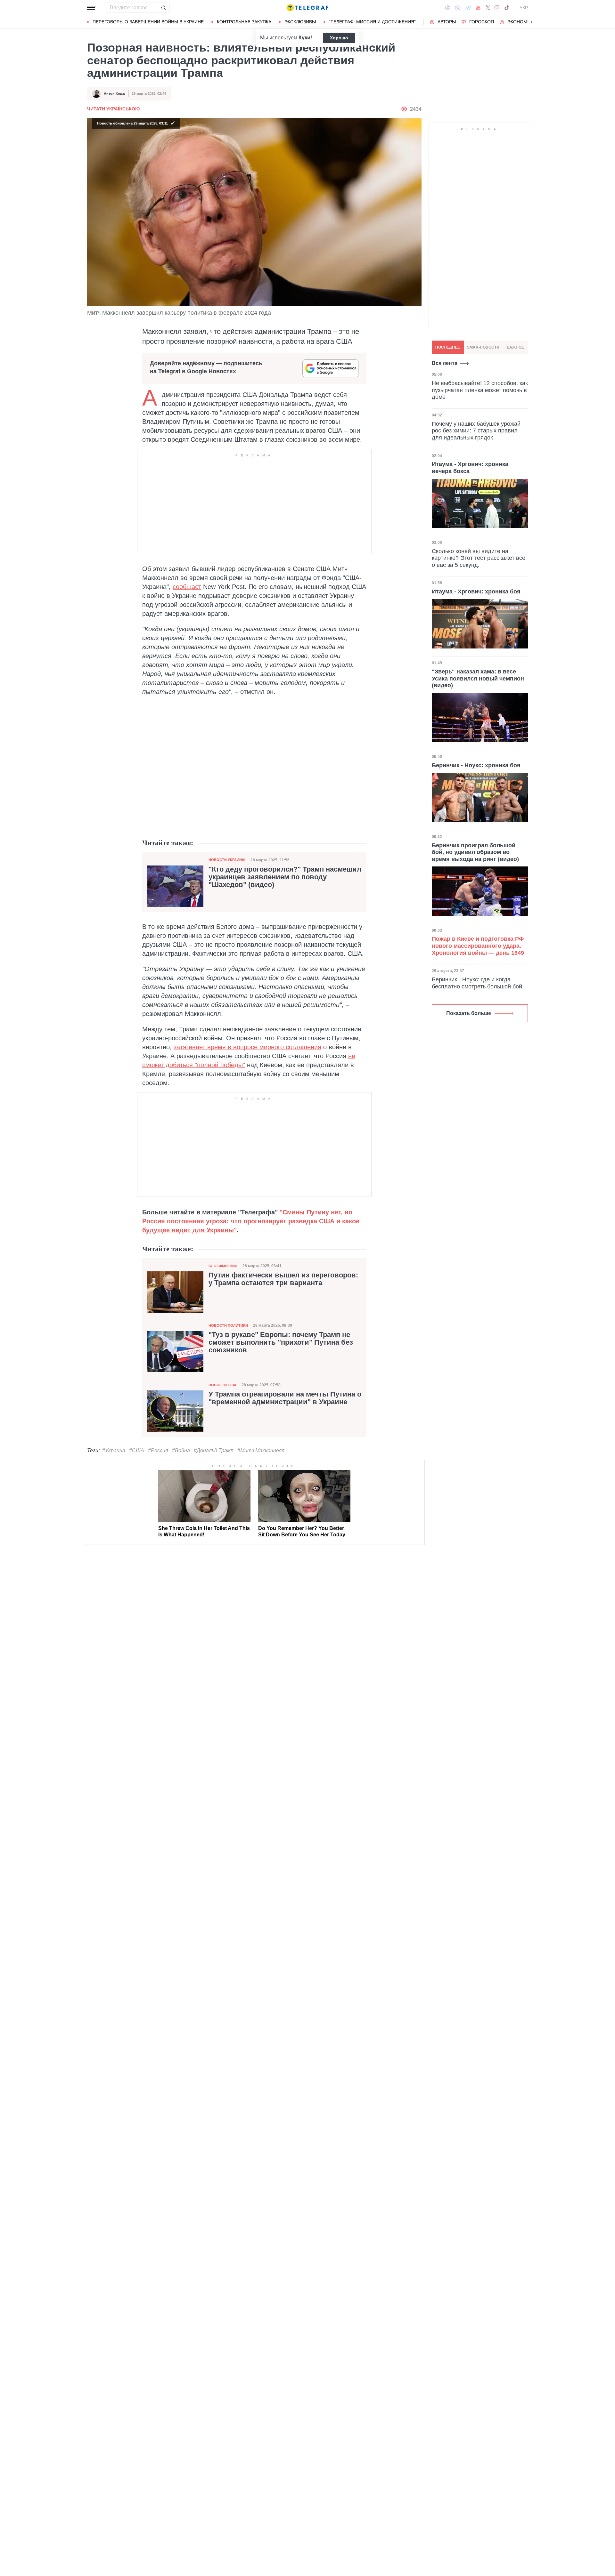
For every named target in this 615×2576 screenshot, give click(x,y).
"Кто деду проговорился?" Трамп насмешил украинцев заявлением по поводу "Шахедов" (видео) (285, 877)
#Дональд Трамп (214, 1450)
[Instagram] (497, 8)
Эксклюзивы (300, 22)
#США (137, 1450)
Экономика (522, 22)
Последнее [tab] (448, 347)
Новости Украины (227, 860)
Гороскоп (482, 22)
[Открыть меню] (92, 8)
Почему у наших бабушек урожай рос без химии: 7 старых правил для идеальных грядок (476, 431)
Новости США (222, 1385)
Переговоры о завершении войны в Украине (148, 22)
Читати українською (113, 109)
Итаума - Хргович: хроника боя (476, 592)
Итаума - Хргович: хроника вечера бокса (470, 468)
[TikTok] (507, 8)
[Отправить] (163, 8)
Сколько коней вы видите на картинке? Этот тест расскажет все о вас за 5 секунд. (479, 558)
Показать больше (469, 1013)
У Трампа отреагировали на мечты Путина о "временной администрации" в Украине (285, 1398)
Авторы (447, 22)
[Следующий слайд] (532, 22)
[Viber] (458, 8)
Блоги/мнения (223, 1266)
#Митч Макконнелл (261, 1450)
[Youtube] (478, 8)
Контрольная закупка (244, 22)
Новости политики (228, 1325)
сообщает (187, 587)
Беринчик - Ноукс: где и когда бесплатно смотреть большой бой (477, 983)
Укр (524, 8)
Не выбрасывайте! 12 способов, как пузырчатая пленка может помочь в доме (480, 390)
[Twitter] (488, 8)
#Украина (114, 1450)
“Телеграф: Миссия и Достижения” (372, 22)
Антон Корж (114, 93)
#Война (181, 1450)
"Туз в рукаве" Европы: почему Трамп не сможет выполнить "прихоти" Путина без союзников (281, 1342)
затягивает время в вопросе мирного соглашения (247, 1047)
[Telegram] (468, 8)
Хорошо (339, 38)
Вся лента (445, 363)
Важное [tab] (515, 347)
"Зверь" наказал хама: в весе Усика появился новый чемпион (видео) (478, 678)
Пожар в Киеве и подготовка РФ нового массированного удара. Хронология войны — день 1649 (478, 946)
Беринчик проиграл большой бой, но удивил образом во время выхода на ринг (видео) (475, 852)
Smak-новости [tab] (483, 347)
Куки (304, 38)
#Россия (158, 1450)
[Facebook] (448, 8)
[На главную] (307, 8)
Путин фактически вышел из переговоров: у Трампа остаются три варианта (283, 1279)
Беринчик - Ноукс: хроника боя (476, 765)
